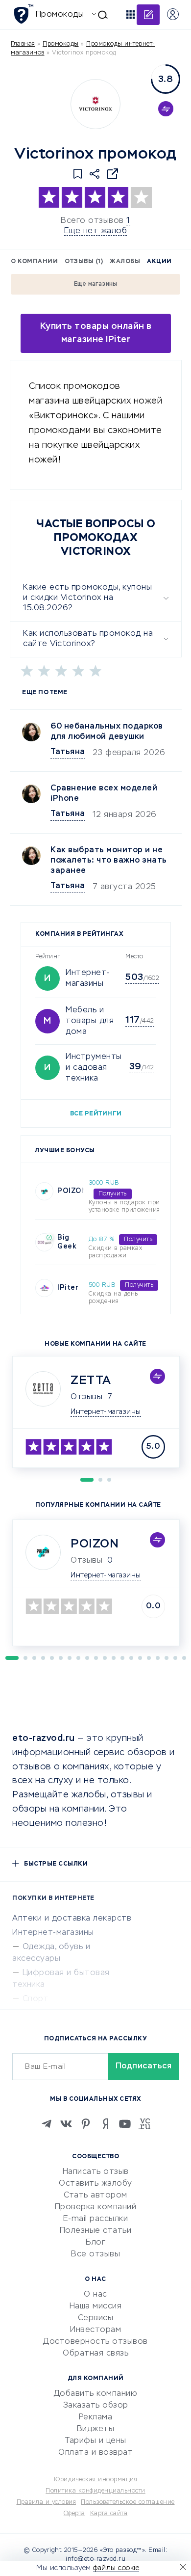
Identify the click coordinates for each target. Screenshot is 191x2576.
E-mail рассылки (96, 2219)
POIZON (72, 1191)
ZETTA (91, 1381)
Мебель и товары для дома (90, 1021)
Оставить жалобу (95, 2184)
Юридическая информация (95, 2480)
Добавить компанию (96, 2394)
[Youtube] (125, 2124)
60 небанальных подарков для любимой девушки (107, 732)
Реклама (96, 2417)
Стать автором (95, 2196)
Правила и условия (47, 2502)
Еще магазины (96, 284)
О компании (34, 262)
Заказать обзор (96, 2406)
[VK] (66, 2124)
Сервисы (96, 2318)
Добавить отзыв (148, 15)
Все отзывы (95, 2254)
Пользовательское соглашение (128, 2502)
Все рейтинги (96, 1114)
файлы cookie (116, 2568)
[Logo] (95, 104)
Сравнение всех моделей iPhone (104, 794)
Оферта (74, 2514)
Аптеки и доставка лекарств (72, 1919)
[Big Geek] (44, 1242)
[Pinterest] (86, 2124)
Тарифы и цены (95, 2441)
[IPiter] (44, 1288)
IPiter (68, 1288)
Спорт (36, 1999)
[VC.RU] (144, 2124)
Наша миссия (96, 2306)
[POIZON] (44, 1191)
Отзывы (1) (84, 262)
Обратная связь (95, 2354)
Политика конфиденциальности (95, 2491)
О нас (95, 2295)
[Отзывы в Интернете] (23, 14)
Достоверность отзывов (95, 2342)
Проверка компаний (96, 2207)
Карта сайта (109, 2514)
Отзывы (86, 1397)
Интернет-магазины (53, 1933)
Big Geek (67, 1242)
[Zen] (105, 2124)
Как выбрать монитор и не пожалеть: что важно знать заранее (109, 861)
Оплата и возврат (95, 2453)
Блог (95, 2243)
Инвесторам (95, 2330)
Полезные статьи (96, 2231)
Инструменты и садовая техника (94, 1068)
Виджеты (96, 2429)
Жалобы (125, 262)
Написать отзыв (96, 2172)
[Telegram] (47, 2124)
